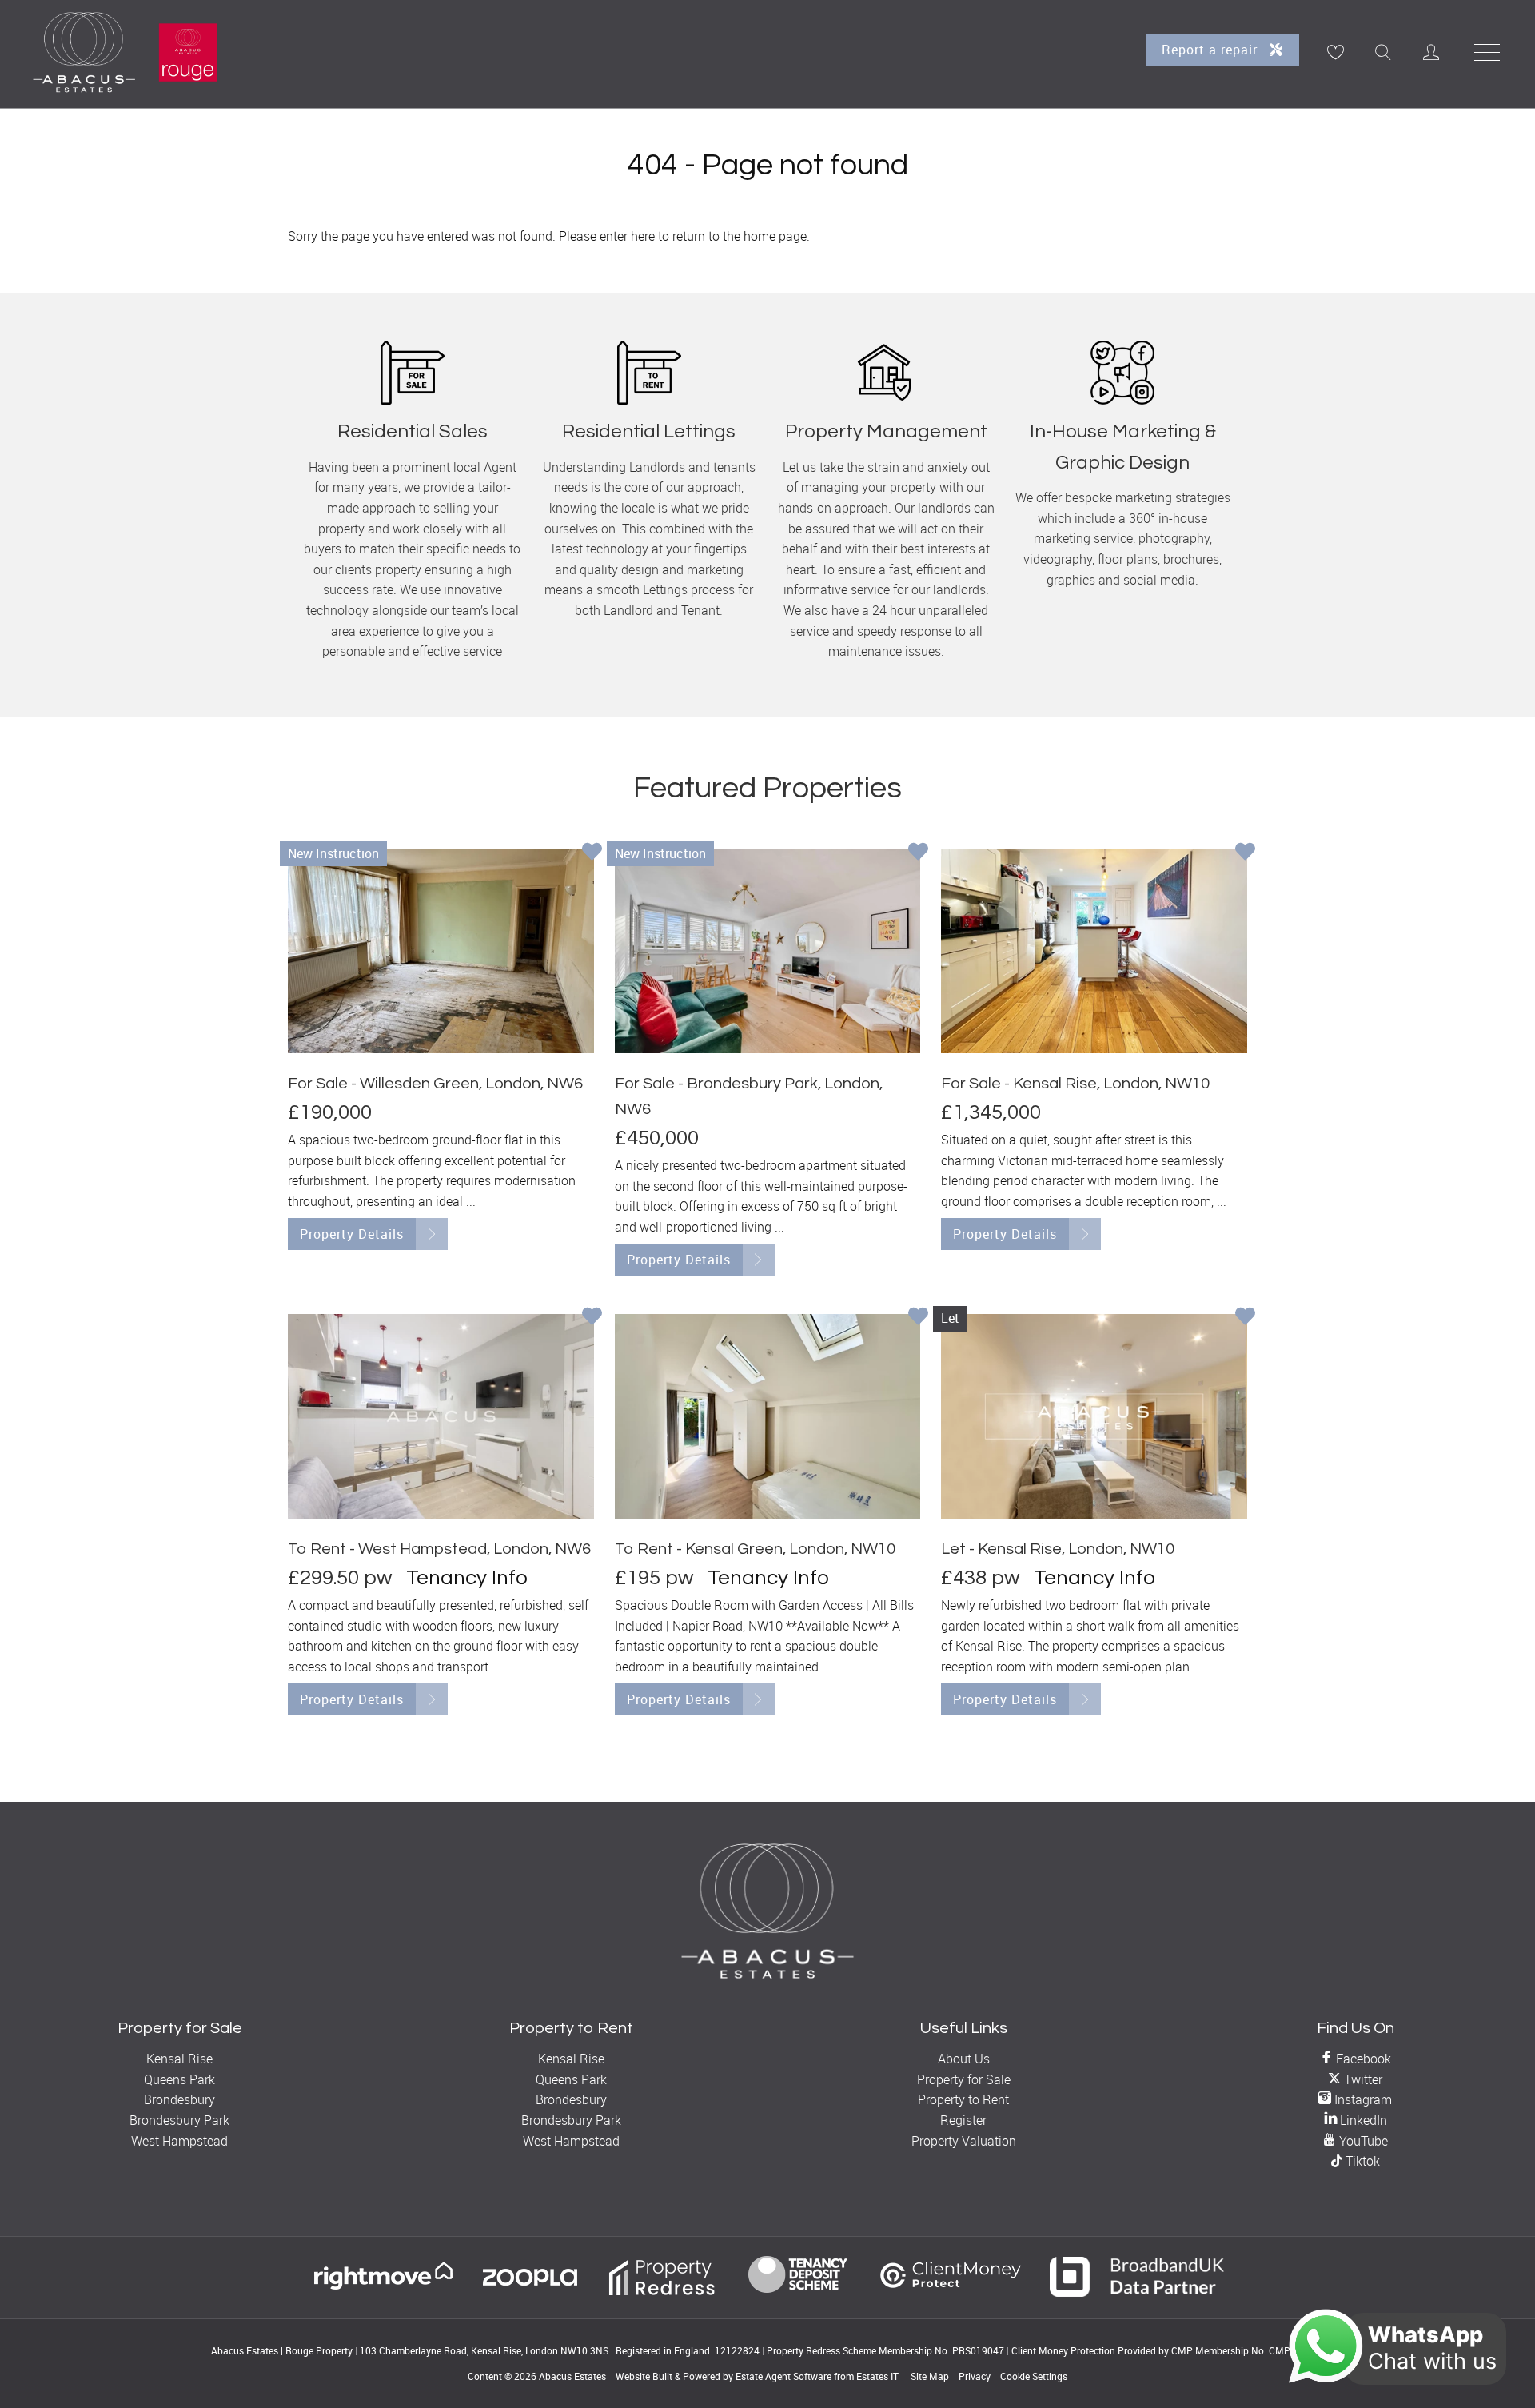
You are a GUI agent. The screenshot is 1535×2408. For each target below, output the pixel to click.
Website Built (644, 2376)
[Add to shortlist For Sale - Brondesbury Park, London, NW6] (918, 853)
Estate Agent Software (783, 2376)
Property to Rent (963, 2099)
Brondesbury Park (179, 2120)
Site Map (930, 2376)
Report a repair (1212, 50)
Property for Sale (964, 2079)
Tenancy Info (467, 1578)
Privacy (975, 2376)
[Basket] (1335, 52)
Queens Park (179, 2079)
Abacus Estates (572, 2376)
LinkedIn (1362, 2120)
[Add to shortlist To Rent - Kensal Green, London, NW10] (918, 1318)
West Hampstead (179, 2141)
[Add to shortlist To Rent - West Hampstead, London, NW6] (592, 1318)
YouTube (1362, 2141)
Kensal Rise (179, 2059)
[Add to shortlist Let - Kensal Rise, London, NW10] (1245, 1318)
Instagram (1362, 2099)
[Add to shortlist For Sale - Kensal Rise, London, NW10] (1245, 853)
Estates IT (877, 2376)
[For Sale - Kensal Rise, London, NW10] (1094, 951)
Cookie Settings (1034, 2376)
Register (963, 2120)
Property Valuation (964, 2141)
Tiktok (1361, 2161)
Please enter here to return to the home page (683, 236)
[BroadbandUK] (1137, 2292)
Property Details (352, 1234)
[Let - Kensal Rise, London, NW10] (1094, 1416)
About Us (964, 2059)
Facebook (1362, 2059)
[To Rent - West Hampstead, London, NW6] (441, 1416)
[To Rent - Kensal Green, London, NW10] (768, 1416)
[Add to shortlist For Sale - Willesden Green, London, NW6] (592, 853)
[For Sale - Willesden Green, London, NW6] (441, 951)
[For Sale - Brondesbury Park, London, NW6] (768, 951)
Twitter (1362, 2079)
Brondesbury (179, 2099)
